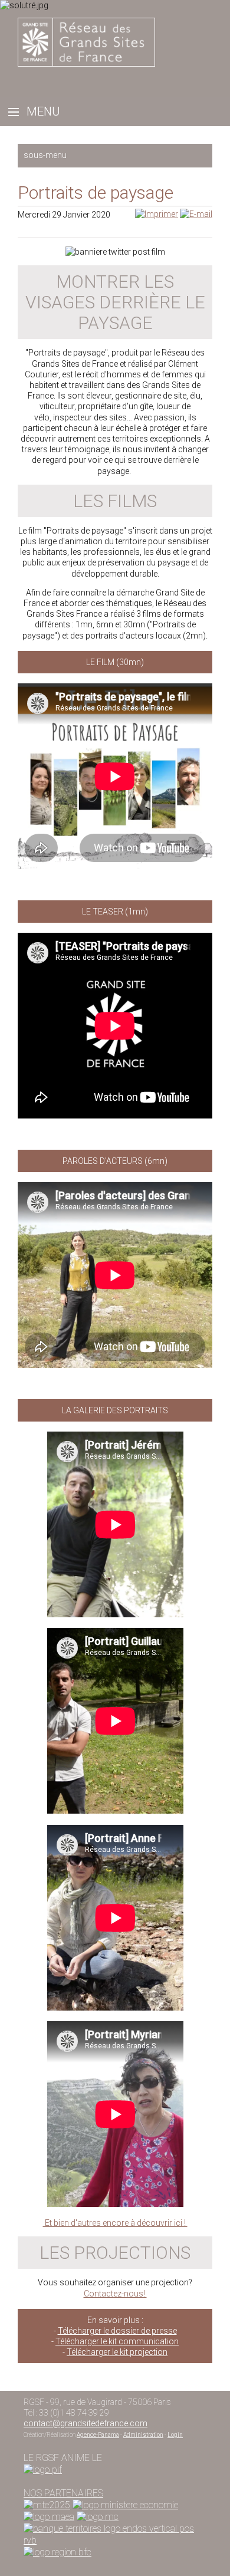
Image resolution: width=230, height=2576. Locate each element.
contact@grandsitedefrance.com (86, 2423)
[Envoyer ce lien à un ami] (196, 214)
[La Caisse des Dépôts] (115, 2529)
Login (175, 2435)
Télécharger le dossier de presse (117, 2331)
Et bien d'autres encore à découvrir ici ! (115, 2223)
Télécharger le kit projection (117, 2352)
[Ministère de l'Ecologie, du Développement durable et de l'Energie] (47, 2505)
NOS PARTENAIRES (63, 2493)
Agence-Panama (98, 2435)
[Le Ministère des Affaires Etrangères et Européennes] (98, 2517)
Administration (143, 2435)
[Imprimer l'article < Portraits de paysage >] (157, 214)
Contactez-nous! (115, 2294)
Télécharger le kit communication (117, 2341)
